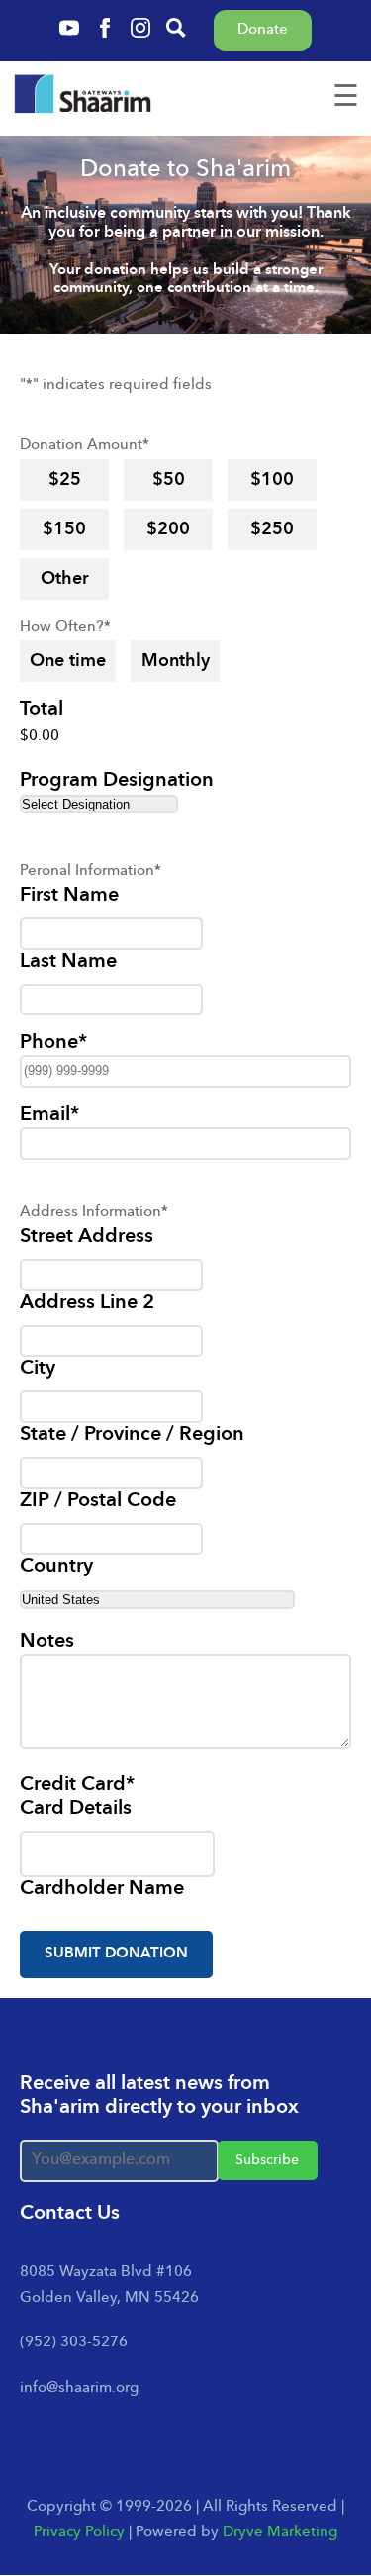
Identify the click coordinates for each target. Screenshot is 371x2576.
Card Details (76, 1809)
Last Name (68, 962)
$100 (272, 480)
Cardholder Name (102, 1889)
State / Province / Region (132, 1435)
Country (56, 1567)
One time (68, 661)
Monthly (176, 661)
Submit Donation (116, 1954)
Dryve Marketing (280, 2533)
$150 (64, 529)
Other (65, 579)
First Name (69, 896)
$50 (169, 480)
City (38, 1369)
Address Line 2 (87, 1303)
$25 (65, 480)
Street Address (87, 1237)
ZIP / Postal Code (98, 1501)
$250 (272, 529)
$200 (168, 529)
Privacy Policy (79, 2533)
